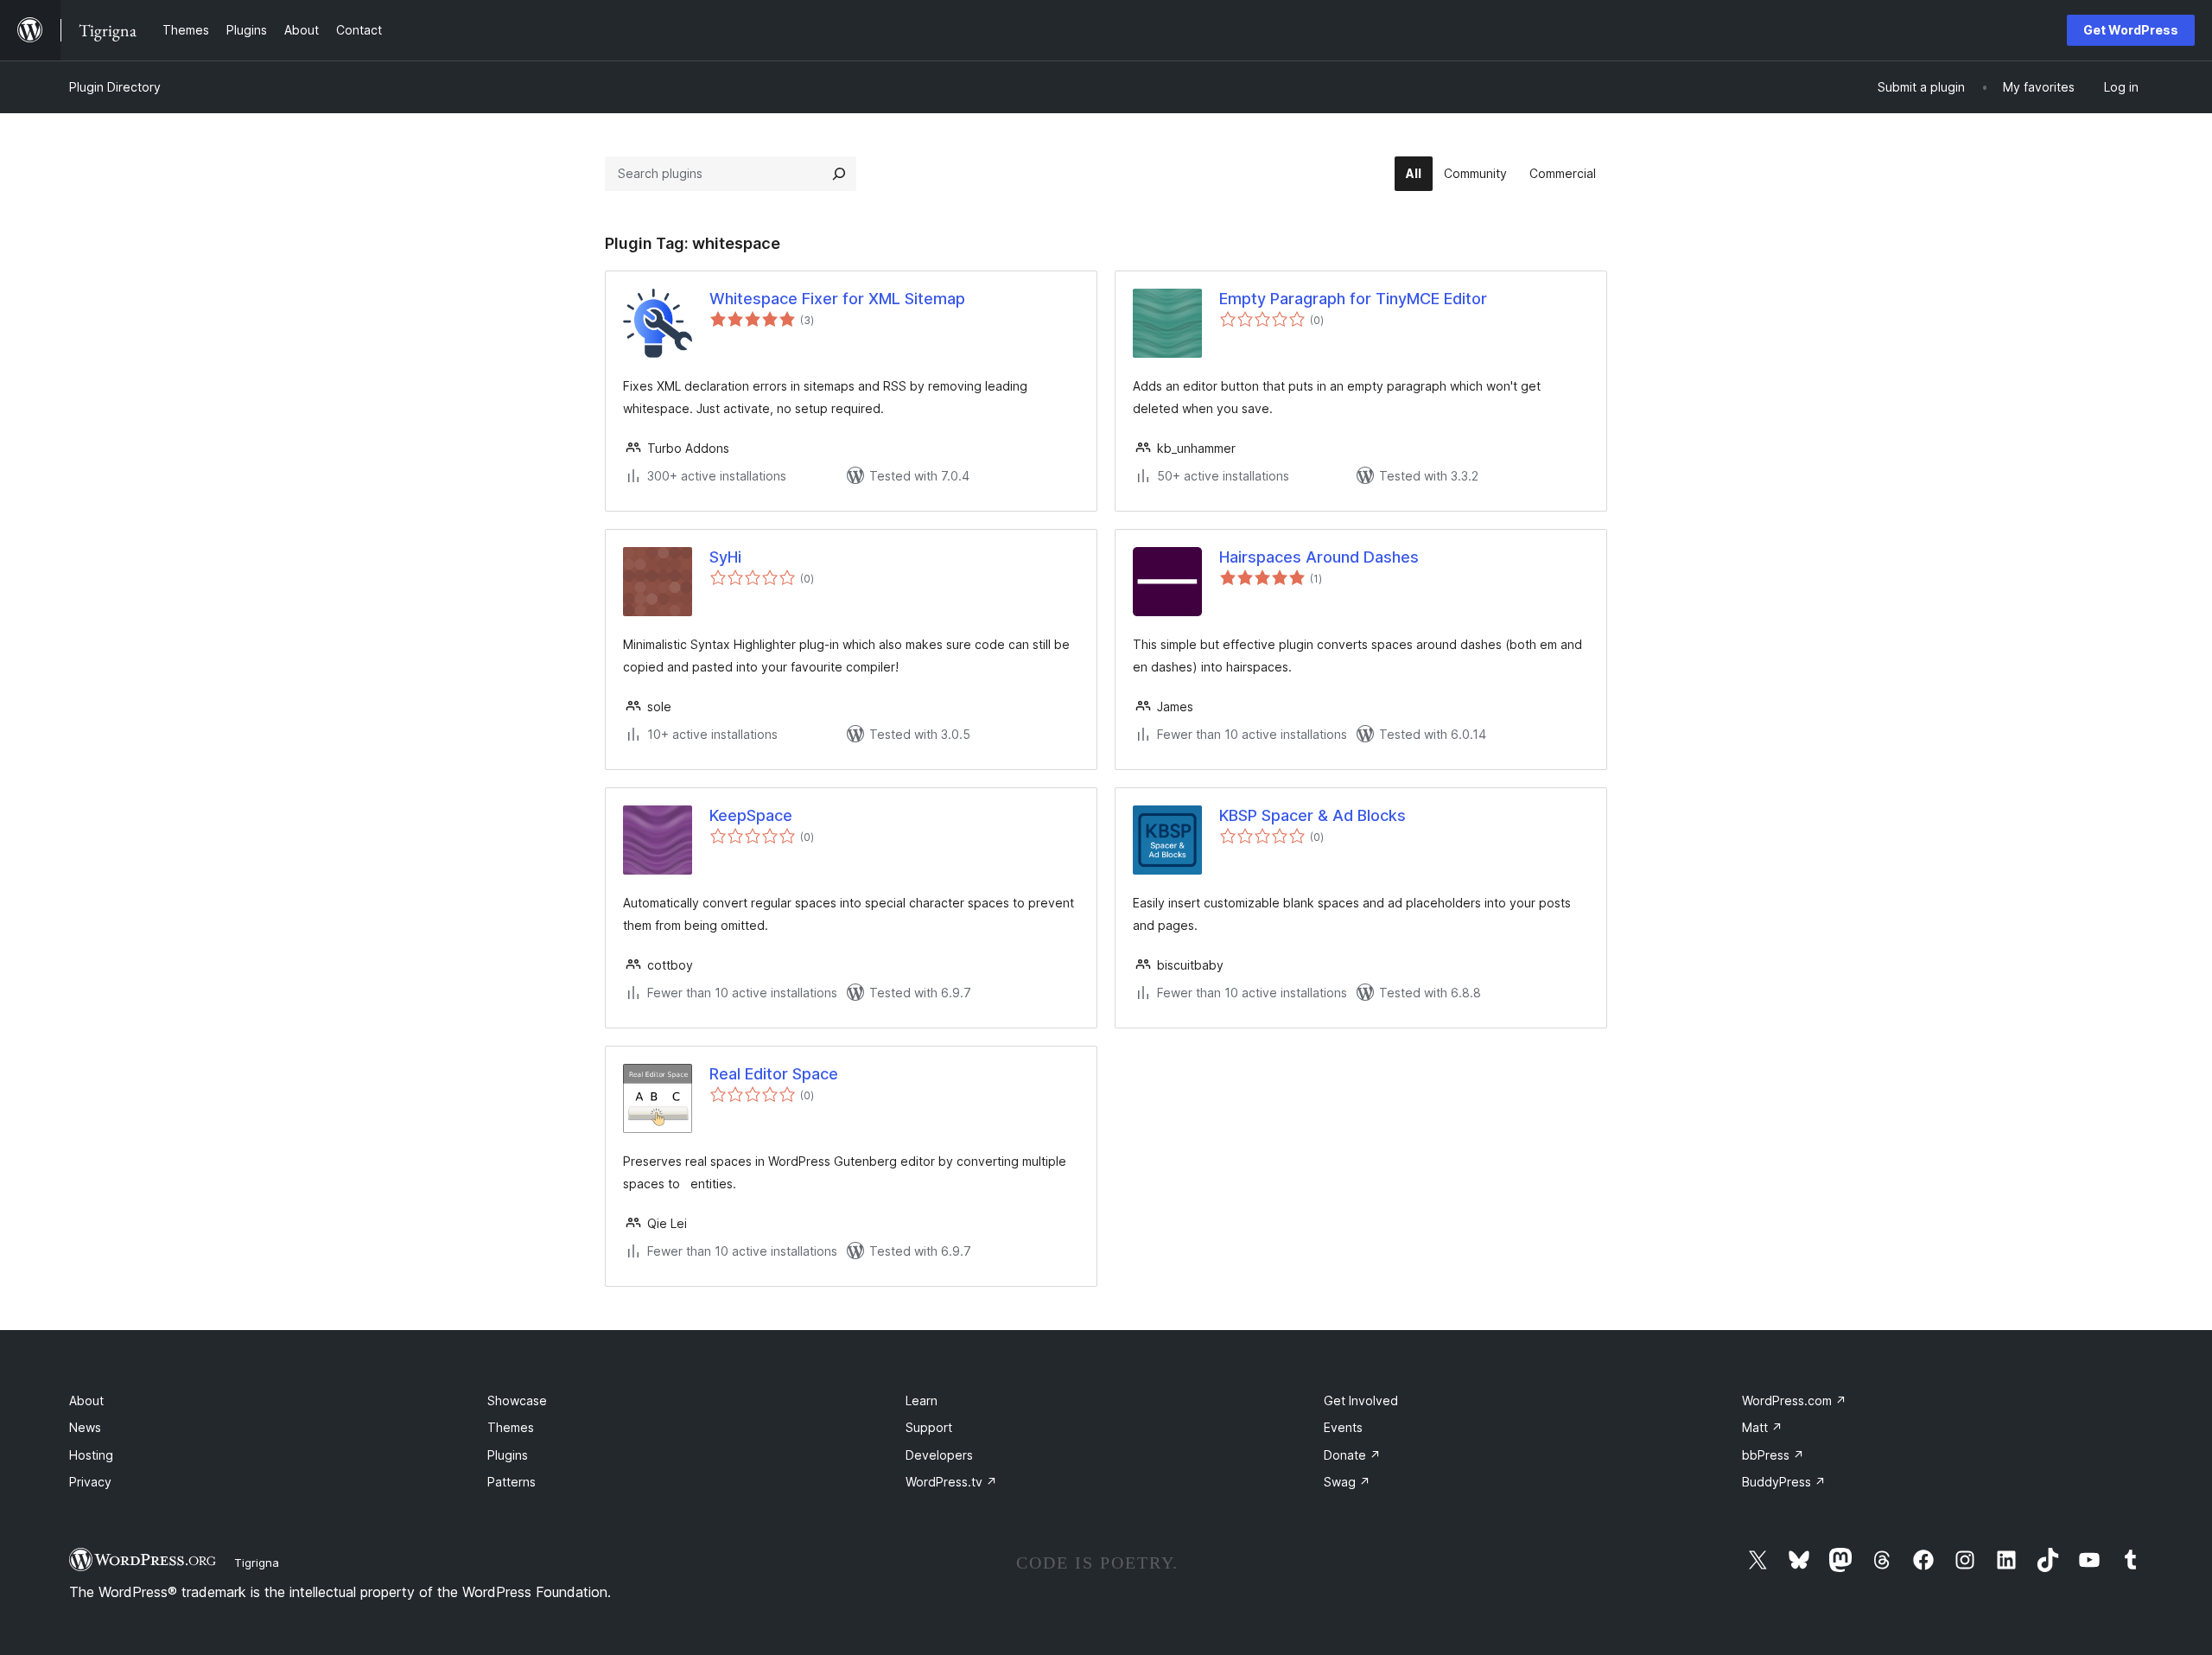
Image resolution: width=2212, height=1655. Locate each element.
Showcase (517, 1400)
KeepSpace (751, 815)
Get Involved (1361, 1400)
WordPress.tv (951, 1482)
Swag (1347, 1482)
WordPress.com (1794, 1400)
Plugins (508, 1455)
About (86, 1400)
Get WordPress (2131, 30)
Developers (939, 1455)
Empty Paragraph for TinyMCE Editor (1353, 299)
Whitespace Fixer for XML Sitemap (837, 299)
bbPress (1773, 1455)
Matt (1762, 1427)
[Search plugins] (839, 174)
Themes (511, 1427)
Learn (922, 1400)
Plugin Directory (115, 87)
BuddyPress (1784, 1482)
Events (1343, 1427)
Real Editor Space (774, 1074)
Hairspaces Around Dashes (1319, 557)
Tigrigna (257, 1563)
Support (929, 1427)
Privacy (90, 1482)
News (85, 1427)
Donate (1352, 1455)
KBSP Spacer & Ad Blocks (1313, 815)
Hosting (91, 1455)
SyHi (725, 557)
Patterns (512, 1482)
